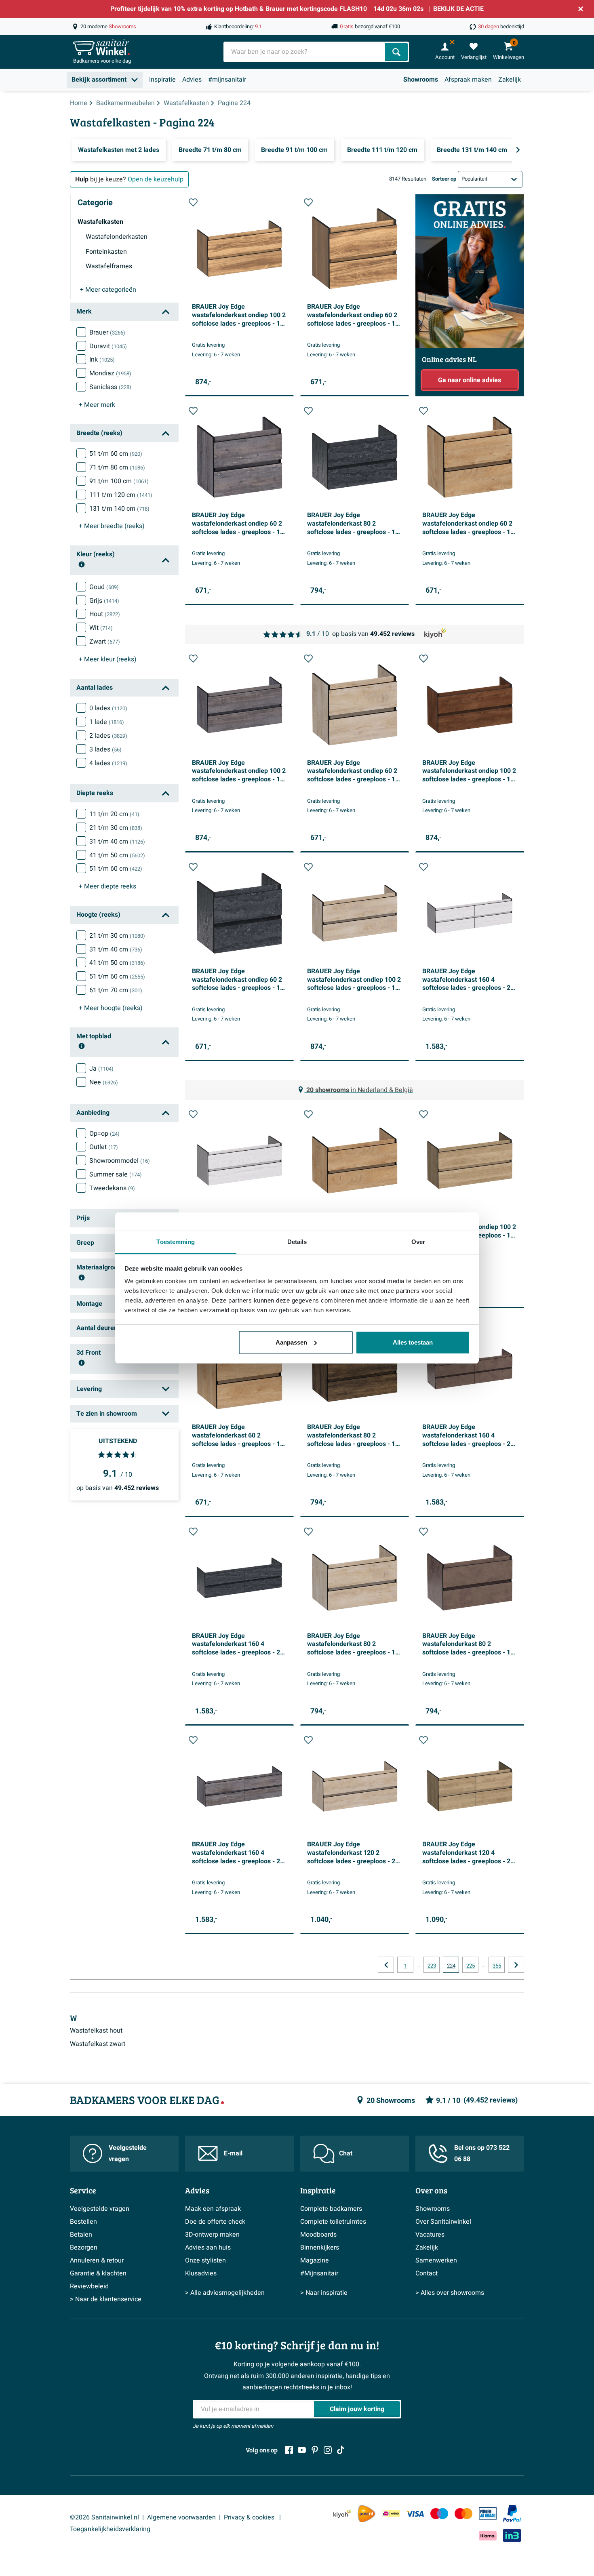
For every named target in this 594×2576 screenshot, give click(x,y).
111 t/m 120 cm (121, 495)
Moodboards (318, 2235)
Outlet (104, 1147)
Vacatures (430, 2235)
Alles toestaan (413, 1342)
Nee (104, 1082)
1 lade (107, 722)
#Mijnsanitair (319, 2273)
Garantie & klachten (98, 2273)
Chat (346, 2153)
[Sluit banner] (581, 9)
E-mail (233, 2153)
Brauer (107, 333)
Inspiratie (162, 80)
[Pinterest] (315, 2450)
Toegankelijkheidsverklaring (110, 2529)
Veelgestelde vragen (128, 2154)
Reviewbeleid (89, 2286)
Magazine (315, 2260)
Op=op (104, 1134)
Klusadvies (201, 2273)
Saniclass (110, 387)
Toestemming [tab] (176, 1242)
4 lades (108, 763)
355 (497, 1966)
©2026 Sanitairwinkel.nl (104, 2517)
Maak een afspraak (213, 2209)
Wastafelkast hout (96, 2031)
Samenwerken (436, 2260)
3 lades (105, 749)
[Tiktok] (341, 2450)
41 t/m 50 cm (117, 855)
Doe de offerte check (215, 2222)
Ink (102, 360)
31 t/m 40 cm (117, 842)
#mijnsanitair (227, 80)
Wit (101, 628)
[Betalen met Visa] (415, 2514)
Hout (105, 614)
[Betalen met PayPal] (512, 2514)
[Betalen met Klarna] (488, 2535)
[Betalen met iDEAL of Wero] (391, 2514)
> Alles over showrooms (450, 2293)
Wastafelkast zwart (98, 2044)
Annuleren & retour (97, 2260)
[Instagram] (328, 2450)
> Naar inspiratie (324, 2293)
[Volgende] (518, 150)
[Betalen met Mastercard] (463, 2514)
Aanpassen (291, 1342)
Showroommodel (120, 1161)
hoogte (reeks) (111, 1008)
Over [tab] (418, 1242)
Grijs (104, 601)
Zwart (105, 642)
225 (471, 1966)
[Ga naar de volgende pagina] (516, 1965)
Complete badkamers (331, 2209)
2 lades (108, 736)
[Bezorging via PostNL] (367, 2514)
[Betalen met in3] (512, 2535)
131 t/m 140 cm (119, 509)
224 (451, 1966)
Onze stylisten (205, 2260)
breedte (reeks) (112, 526)
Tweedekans (112, 1188)
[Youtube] (302, 2450)
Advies (192, 80)
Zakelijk (510, 80)
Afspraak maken (468, 80)
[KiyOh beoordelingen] (342, 2514)
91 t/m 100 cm (119, 481)
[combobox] (305, 52)
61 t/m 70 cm (116, 990)
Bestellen (83, 2222)
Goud (104, 587)
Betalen (81, 2235)
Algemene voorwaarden (181, 2517)
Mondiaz (110, 373)
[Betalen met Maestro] (439, 2514)
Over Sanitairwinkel (443, 2222)
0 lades (108, 708)
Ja (101, 1069)
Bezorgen (84, 2248)
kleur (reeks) (108, 659)
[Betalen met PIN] (488, 2513)
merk (97, 405)
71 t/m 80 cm (117, 467)
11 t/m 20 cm (114, 814)
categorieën (108, 290)
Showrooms (421, 80)
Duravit (108, 346)
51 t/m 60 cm (116, 454)
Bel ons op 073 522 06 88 (482, 2154)
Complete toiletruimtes (333, 2222)
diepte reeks (107, 886)
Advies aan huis (208, 2248)
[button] (193, 202)
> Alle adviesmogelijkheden (225, 2293)
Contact (427, 2273)
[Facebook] (289, 2450)
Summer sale (116, 1174)
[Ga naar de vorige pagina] (386, 1965)
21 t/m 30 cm (116, 828)
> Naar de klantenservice (106, 2299)
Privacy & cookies (250, 2517)
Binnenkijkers (320, 2248)
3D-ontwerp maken (212, 2235)
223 (432, 1966)
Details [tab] (297, 1242)
